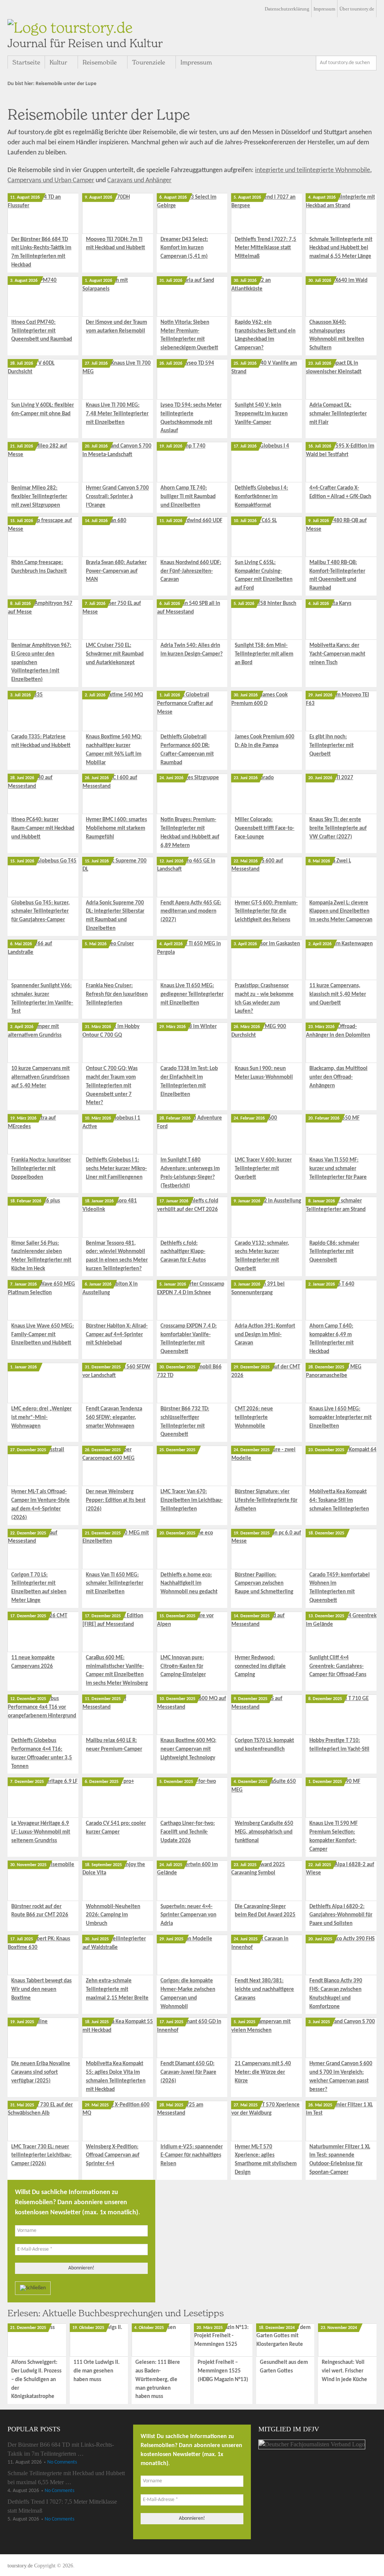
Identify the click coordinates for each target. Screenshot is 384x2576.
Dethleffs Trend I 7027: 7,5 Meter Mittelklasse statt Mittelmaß (265, 248)
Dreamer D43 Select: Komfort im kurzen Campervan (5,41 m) (184, 248)
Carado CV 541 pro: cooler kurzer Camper (116, 1828)
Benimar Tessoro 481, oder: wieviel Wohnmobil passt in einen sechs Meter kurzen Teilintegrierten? (117, 1256)
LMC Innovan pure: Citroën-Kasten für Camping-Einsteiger (183, 1667)
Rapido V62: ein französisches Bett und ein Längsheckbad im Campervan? (265, 335)
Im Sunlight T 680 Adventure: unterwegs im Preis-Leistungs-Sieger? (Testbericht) (190, 1173)
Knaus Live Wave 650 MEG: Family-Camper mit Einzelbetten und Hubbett (43, 1335)
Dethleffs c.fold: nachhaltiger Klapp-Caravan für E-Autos (183, 1252)
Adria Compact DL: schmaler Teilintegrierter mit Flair (338, 414)
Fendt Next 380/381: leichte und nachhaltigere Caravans (264, 1990)
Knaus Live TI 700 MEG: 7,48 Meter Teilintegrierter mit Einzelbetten (117, 414)
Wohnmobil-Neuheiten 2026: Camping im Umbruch (113, 1915)
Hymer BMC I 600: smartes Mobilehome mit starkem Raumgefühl (116, 828)
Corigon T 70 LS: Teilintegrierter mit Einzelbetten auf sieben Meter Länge (39, 1588)
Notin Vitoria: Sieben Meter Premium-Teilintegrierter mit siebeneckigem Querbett (189, 335)
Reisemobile (100, 62)
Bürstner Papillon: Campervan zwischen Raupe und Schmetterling (264, 1584)
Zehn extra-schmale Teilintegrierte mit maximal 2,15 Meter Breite (117, 1990)
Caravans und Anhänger (139, 180)
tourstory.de (85, 34)
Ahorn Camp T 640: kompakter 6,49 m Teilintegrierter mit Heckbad (331, 1339)
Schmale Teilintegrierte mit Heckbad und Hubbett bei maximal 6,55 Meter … (66, 2478)
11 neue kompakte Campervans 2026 (33, 1662)
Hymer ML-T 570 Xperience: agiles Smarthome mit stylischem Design (266, 2160)
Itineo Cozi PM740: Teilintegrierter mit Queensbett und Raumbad (42, 331)
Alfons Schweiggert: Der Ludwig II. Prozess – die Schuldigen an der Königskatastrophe (36, 2380)
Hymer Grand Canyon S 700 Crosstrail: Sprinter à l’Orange (117, 497)
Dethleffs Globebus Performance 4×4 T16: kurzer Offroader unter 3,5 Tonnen (42, 1754)
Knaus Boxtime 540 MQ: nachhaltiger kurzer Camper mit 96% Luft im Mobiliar (114, 750)
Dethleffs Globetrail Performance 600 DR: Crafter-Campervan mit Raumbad (187, 750)
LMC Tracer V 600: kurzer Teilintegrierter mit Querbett (263, 1169)
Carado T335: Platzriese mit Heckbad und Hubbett (41, 741)
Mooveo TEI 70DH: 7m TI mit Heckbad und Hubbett (115, 244)
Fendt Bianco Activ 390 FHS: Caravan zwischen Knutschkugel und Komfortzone (336, 1994)
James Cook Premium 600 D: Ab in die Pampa (265, 741)
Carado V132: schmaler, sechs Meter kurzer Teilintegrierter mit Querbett (262, 1256)
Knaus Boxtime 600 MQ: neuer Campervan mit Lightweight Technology (188, 1749)
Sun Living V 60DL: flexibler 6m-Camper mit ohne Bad (43, 410)
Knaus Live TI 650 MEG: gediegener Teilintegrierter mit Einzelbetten (192, 995)
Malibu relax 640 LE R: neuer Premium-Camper (114, 1745)
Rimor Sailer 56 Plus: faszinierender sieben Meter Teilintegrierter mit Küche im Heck (41, 1256)
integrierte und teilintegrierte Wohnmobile (313, 170)
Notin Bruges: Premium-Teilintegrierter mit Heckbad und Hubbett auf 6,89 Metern (190, 833)
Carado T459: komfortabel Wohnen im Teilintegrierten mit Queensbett (340, 1588)
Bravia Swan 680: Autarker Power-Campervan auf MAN (116, 571)
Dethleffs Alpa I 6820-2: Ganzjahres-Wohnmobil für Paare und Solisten (341, 1915)
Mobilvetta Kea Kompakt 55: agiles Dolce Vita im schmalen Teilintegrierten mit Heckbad (116, 2077)
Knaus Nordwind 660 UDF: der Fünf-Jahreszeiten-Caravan (191, 571)
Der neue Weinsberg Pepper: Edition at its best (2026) (116, 1501)
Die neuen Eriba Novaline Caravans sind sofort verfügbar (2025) (41, 2072)
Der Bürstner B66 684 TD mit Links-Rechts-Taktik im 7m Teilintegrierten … (61, 2449)
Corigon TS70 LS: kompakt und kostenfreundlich (264, 1745)
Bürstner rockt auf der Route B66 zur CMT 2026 (40, 1911)
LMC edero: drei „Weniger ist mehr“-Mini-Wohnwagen (41, 1418)
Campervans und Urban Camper (51, 180)
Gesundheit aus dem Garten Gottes (284, 2367)
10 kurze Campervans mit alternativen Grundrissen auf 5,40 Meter (40, 1077)
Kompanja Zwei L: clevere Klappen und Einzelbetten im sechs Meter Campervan (341, 912)
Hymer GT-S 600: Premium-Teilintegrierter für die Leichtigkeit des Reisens (266, 912)
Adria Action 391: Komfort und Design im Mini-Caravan (265, 1335)
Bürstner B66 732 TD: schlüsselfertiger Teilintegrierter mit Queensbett (185, 1422)
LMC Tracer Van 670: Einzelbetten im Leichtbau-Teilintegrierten (192, 1501)
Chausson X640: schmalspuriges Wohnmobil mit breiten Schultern (337, 335)
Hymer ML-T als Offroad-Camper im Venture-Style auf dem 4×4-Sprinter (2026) (40, 1505)
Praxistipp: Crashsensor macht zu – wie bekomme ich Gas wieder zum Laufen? (264, 999)
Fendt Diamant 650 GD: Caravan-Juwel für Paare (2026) (188, 2072)
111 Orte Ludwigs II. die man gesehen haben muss (97, 2371)
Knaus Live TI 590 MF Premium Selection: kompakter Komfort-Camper (334, 1836)
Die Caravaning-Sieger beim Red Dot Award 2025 (265, 1911)
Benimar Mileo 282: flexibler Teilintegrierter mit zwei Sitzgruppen (39, 497)
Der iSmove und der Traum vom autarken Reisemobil (116, 327)
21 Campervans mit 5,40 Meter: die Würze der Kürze (263, 2072)
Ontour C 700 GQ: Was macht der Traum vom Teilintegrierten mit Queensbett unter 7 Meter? (112, 1086)
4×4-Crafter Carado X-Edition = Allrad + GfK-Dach (340, 492)
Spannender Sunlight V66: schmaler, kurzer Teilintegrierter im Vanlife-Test (42, 999)
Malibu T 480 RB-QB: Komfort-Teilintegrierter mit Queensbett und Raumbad (337, 576)
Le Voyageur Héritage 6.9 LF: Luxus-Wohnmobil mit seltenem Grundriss (41, 1832)
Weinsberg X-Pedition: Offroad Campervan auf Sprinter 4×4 (113, 2156)
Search (369, 63)
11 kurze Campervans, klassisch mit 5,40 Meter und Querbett (338, 995)
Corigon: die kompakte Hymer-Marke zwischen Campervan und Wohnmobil (188, 1994)
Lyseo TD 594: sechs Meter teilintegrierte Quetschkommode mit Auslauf (191, 418)
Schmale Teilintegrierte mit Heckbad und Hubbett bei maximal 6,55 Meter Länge (341, 248)
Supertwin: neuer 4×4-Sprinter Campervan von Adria (188, 1915)
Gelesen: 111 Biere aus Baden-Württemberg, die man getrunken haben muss (158, 2380)
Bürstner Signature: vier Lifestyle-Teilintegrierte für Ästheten (266, 1501)
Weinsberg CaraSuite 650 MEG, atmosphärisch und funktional (264, 1832)
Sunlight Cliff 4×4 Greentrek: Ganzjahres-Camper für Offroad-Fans (338, 1667)
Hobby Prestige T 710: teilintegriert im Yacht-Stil (339, 1745)
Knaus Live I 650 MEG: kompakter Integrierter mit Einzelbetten (340, 1418)
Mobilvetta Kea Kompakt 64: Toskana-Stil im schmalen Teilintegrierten (339, 1501)
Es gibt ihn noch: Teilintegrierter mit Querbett (331, 746)
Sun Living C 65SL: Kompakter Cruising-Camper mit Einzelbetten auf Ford (264, 576)
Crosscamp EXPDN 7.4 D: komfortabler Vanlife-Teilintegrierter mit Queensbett (189, 1339)
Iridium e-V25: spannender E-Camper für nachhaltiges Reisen (192, 2156)
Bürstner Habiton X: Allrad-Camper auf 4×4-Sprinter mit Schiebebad (117, 1335)
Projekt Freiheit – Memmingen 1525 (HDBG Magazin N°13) (223, 2371)
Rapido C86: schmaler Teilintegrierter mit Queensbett (334, 1252)
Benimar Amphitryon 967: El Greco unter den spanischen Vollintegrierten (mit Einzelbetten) (41, 663)
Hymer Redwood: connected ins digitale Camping (260, 1667)
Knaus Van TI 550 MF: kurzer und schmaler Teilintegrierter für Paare (338, 1169)
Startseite (26, 62)
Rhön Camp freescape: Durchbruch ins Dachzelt (39, 567)
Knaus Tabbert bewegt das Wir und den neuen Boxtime (41, 1990)
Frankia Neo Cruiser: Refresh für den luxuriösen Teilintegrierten (117, 995)
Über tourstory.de (357, 9)
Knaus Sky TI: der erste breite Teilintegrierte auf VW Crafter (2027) (338, 828)
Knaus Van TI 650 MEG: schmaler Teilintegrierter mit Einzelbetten (115, 1584)
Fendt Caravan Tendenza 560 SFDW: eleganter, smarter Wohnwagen (114, 1418)
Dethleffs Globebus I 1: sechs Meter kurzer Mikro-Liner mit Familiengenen (116, 1169)
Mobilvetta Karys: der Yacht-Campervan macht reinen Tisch (337, 654)
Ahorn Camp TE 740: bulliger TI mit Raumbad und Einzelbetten (188, 497)
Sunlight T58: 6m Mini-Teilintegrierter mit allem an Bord (264, 654)
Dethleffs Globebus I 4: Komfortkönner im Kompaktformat (261, 497)
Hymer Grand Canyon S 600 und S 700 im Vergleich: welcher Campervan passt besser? (341, 2077)
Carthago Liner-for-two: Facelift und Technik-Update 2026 (188, 1832)
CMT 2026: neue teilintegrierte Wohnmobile (254, 1418)
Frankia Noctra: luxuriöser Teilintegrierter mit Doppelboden (41, 1169)
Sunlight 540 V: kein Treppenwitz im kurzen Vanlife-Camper (261, 414)
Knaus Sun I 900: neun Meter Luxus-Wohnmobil (264, 1073)
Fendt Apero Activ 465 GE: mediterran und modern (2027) (191, 912)
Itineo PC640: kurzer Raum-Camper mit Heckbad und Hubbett (43, 828)
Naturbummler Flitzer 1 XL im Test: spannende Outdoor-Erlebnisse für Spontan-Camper (340, 2160)
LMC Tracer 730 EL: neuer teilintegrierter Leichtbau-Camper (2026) (41, 2156)
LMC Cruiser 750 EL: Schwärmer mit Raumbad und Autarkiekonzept (115, 654)
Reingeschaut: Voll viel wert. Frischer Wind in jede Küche (344, 2371)
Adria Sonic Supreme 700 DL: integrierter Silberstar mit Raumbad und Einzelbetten (115, 916)
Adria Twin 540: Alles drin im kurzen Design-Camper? (192, 650)
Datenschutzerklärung (287, 9)
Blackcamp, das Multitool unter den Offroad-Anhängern (338, 1077)
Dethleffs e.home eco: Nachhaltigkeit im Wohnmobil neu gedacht (189, 1584)
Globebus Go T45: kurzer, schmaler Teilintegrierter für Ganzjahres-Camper (40, 912)
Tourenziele (148, 62)
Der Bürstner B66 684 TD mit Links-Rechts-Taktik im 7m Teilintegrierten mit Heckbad (41, 252)
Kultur (58, 62)
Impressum (324, 9)
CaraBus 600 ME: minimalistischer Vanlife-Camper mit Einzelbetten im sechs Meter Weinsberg (117, 1671)
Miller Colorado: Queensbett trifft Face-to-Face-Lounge (265, 828)
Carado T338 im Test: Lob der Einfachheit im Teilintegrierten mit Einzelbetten (189, 1081)
